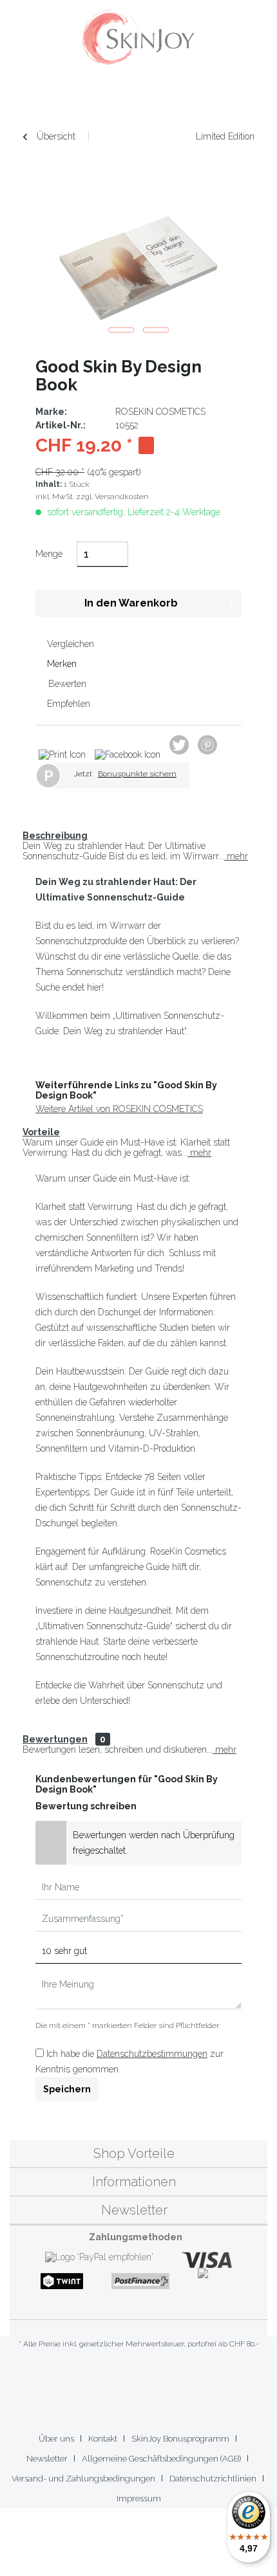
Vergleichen (69, 644)
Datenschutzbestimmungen (152, 2054)
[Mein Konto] (212, 96)
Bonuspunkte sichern (137, 774)
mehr (236, 856)
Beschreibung (55, 836)
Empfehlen (67, 704)
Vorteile (41, 1132)
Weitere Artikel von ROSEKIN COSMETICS (119, 1109)
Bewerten (66, 684)
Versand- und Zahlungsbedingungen (83, 2479)
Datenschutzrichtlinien (213, 2479)
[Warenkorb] (240, 96)
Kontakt (103, 2439)
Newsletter (47, 2459)
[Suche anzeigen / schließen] (155, 96)
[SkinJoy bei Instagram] (150, 2384)
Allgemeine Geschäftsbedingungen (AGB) (161, 2459)
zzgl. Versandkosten (112, 497)
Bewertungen (55, 1739)
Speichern (67, 2089)
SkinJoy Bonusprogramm (180, 2439)
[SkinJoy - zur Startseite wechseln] (139, 39)
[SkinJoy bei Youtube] (128, 2384)
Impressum (139, 2498)
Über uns (56, 2439)
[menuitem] (35, 96)
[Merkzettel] (184, 96)
